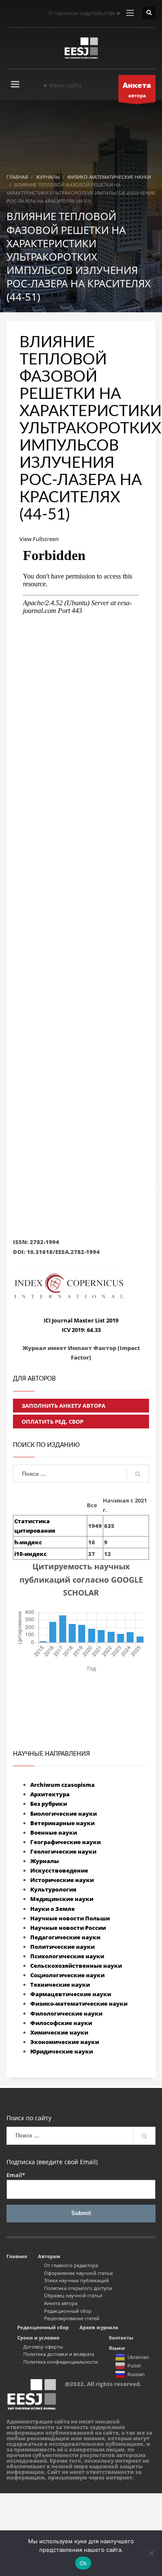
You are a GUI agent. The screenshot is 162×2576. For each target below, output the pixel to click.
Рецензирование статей (72, 2318)
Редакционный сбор (68, 2311)
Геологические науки (63, 1851)
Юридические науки (62, 2051)
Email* (16, 2175)
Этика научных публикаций (76, 2280)
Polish (134, 2366)
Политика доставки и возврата (59, 2354)
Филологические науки (66, 2013)
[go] (138, 1474)
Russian (136, 2374)
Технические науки (60, 1985)
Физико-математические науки (79, 2004)
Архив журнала (99, 2327)
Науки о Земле (52, 1909)
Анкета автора (61, 2303)
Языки (117, 2348)
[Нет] (151, 2553)
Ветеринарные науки (62, 1823)
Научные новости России (68, 1928)
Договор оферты (43, 2347)
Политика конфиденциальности (61, 2362)
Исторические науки (62, 1880)
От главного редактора (71, 2265)
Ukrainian (138, 2357)
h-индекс (28, 1542)
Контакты (121, 2338)
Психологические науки (67, 1956)
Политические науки (62, 1947)
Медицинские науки (62, 1899)
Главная (17, 2256)
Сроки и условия (38, 2338)
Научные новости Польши (70, 1918)
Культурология (53, 1889)
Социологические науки (67, 1975)
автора (137, 89)
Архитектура (50, 1794)
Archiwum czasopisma (62, 1785)
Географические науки (65, 1842)
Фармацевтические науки (71, 1994)
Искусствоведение (59, 1870)
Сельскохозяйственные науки (76, 1966)
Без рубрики (49, 1804)
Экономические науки (65, 2042)
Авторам (49, 2256)
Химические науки (59, 2032)
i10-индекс (30, 1554)
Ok (83, 2563)
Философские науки (61, 2023)
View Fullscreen (39, 539)
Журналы (44, 1861)
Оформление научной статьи (78, 2273)
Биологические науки (64, 1814)
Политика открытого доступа (78, 2288)
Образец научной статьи (73, 2295)
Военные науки (54, 1832)
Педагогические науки (65, 1937)
